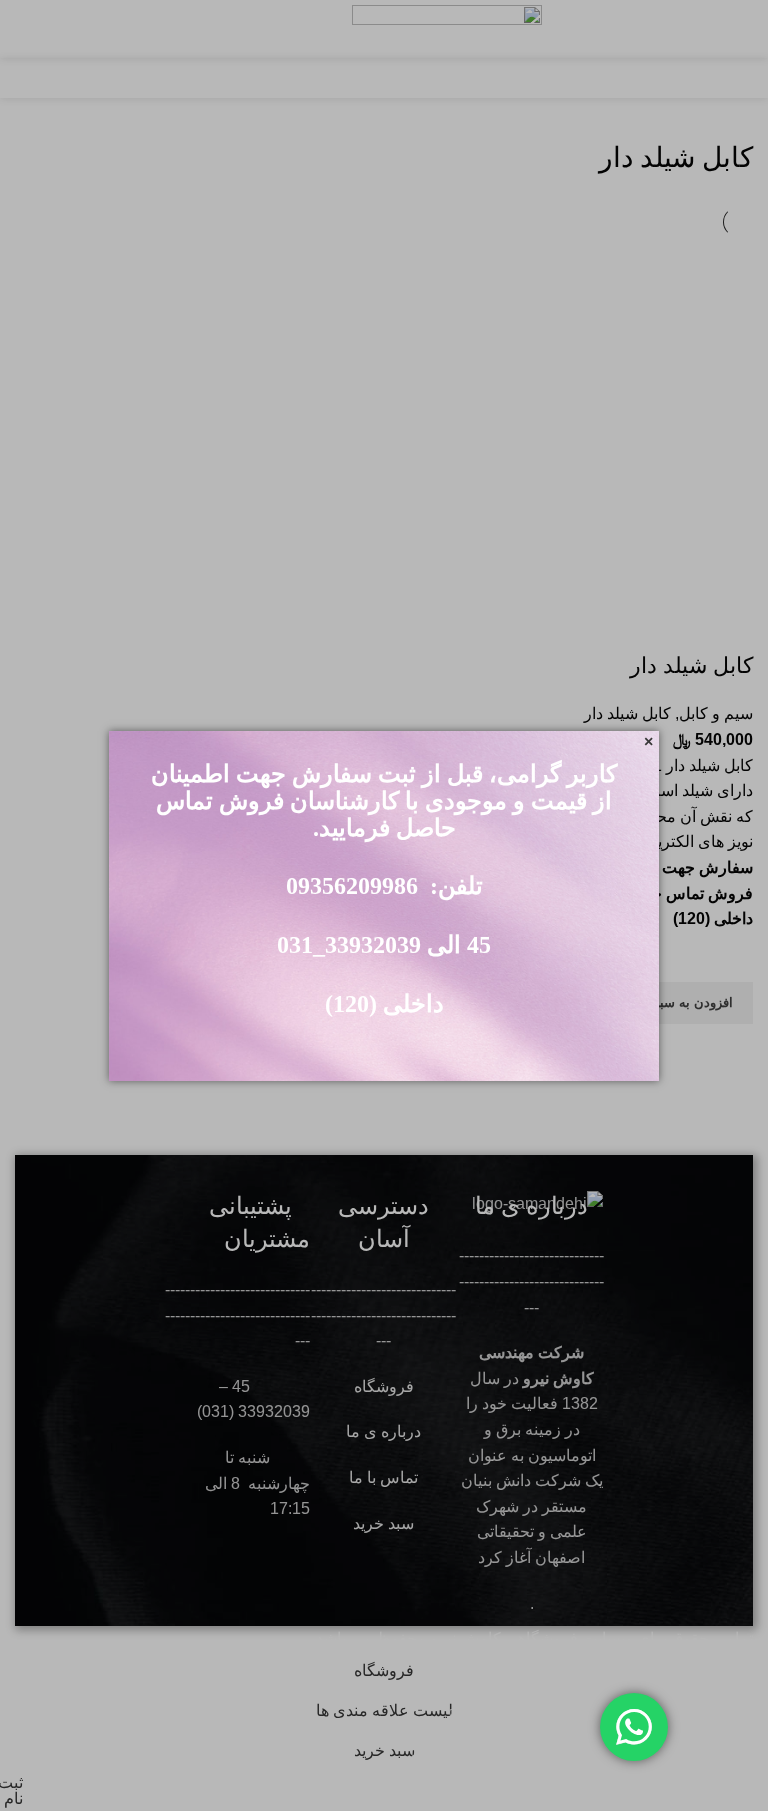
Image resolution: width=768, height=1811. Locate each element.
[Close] (648, 741)
